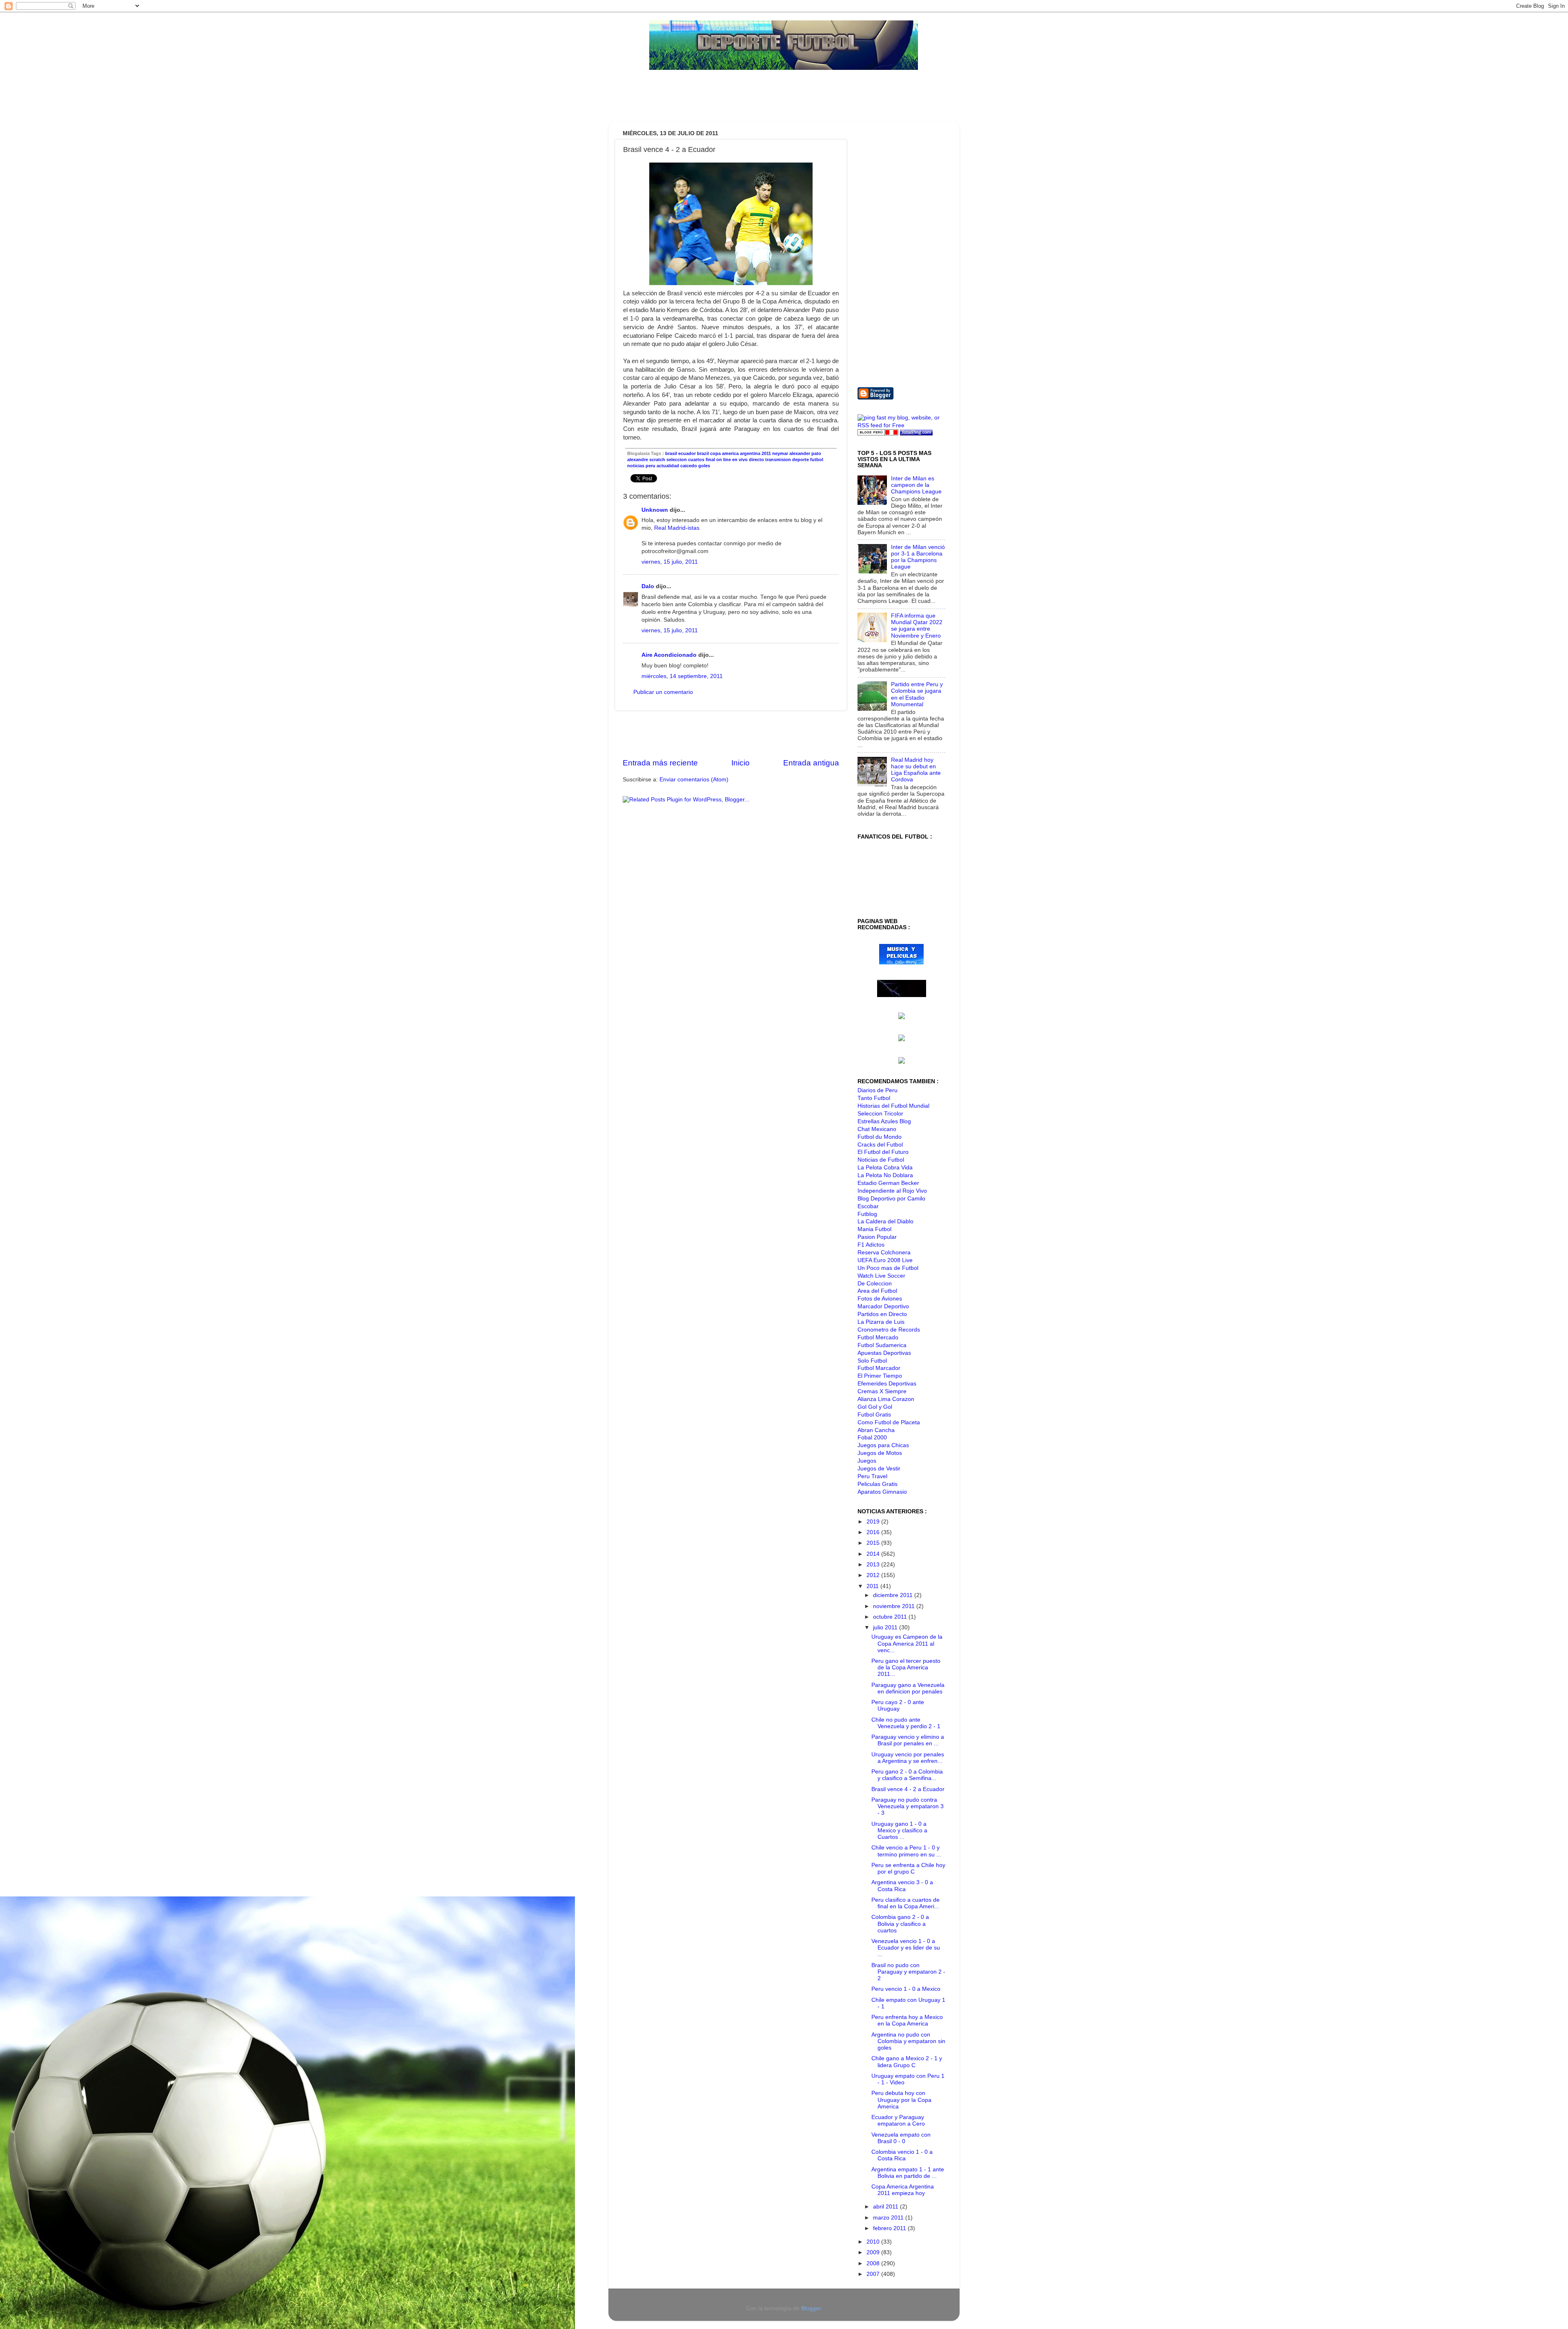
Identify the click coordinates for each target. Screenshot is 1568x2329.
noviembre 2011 (895, 1606)
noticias (636, 466)
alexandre (638, 460)
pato (816, 453)
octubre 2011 (891, 1617)
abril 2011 (886, 2207)
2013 (874, 1565)
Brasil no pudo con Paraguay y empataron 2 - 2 (908, 1972)
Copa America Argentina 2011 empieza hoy (903, 2190)
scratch (657, 460)
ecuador (687, 453)
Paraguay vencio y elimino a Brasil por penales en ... (908, 1740)
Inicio (741, 763)
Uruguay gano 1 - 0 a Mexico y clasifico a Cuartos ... (899, 1830)
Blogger (811, 2308)
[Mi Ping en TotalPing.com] (916, 434)
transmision (778, 460)
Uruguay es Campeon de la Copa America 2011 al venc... (907, 1643)
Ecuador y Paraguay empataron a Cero (898, 2120)
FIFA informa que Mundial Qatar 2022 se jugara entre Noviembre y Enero (917, 626)
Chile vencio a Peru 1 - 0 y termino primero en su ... (906, 1851)
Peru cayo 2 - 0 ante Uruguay (898, 1705)
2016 (874, 1532)
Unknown (655, 510)
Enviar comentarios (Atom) (694, 780)
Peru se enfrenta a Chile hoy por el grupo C (908, 1868)
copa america (724, 453)
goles (704, 466)
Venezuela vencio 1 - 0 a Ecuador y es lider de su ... (906, 1948)
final (710, 460)
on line (724, 460)
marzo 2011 (889, 2218)
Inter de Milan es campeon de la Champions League (916, 485)
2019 (874, 1522)
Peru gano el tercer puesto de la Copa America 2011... (906, 1668)
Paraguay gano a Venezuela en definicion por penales (908, 1688)
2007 (874, 2274)
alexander (800, 453)
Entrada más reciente (660, 763)
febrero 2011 (890, 2228)
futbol (817, 460)
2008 (874, 2263)
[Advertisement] (765, 100)
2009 (874, 2252)
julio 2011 (886, 1627)
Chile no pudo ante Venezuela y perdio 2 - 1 (906, 1723)
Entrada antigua (811, 763)
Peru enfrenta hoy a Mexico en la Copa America (907, 2020)
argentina (750, 453)
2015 (874, 1543)
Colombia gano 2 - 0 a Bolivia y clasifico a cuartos (900, 1924)
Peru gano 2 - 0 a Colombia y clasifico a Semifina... (907, 1775)
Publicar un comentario (663, 692)
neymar (780, 453)
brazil (703, 453)
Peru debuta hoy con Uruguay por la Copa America (901, 2100)
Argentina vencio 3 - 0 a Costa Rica (902, 1886)
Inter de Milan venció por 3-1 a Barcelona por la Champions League (918, 557)
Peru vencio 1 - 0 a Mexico (906, 1989)
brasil (671, 453)
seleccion (677, 460)
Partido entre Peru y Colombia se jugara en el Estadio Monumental (917, 694)
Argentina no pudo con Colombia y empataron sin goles (908, 2041)
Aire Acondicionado (669, 655)
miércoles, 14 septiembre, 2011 (682, 676)
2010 (874, 2242)
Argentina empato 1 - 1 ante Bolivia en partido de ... (908, 2173)
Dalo (648, 586)
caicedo (689, 466)
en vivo (740, 460)
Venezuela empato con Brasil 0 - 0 (901, 2138)
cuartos (696, 460)
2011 (766, 453)
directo (756, 460)
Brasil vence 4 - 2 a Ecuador (908, 1789)
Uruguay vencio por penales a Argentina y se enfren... (908, 1758)
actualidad (668, 466)
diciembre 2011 (894, 1595)
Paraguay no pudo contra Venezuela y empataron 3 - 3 (908, 1806)
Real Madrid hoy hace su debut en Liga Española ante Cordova (916, 770)
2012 (874, 1575)
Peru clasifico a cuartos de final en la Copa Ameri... (905, 1903)
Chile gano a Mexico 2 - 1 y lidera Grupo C (907, 2062)
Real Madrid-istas (677, 528)
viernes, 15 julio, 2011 (670, 562)
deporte (801, 460)
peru (650, 466)
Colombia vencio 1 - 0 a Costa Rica (902, 2155)
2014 (874, 1554)
